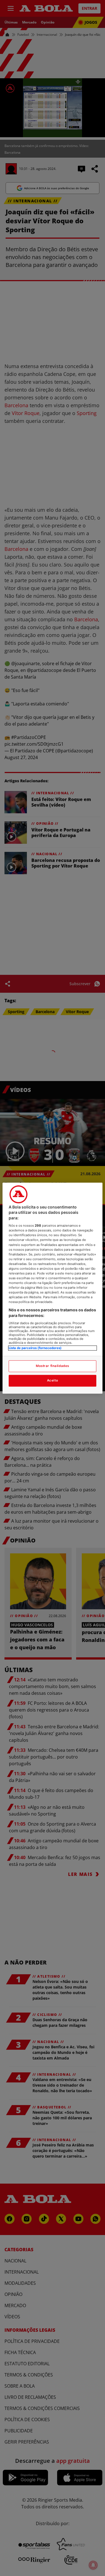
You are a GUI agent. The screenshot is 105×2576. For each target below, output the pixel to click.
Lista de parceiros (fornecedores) (35, 1348)
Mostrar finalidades (53, 1366)
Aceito (53, 1380)
